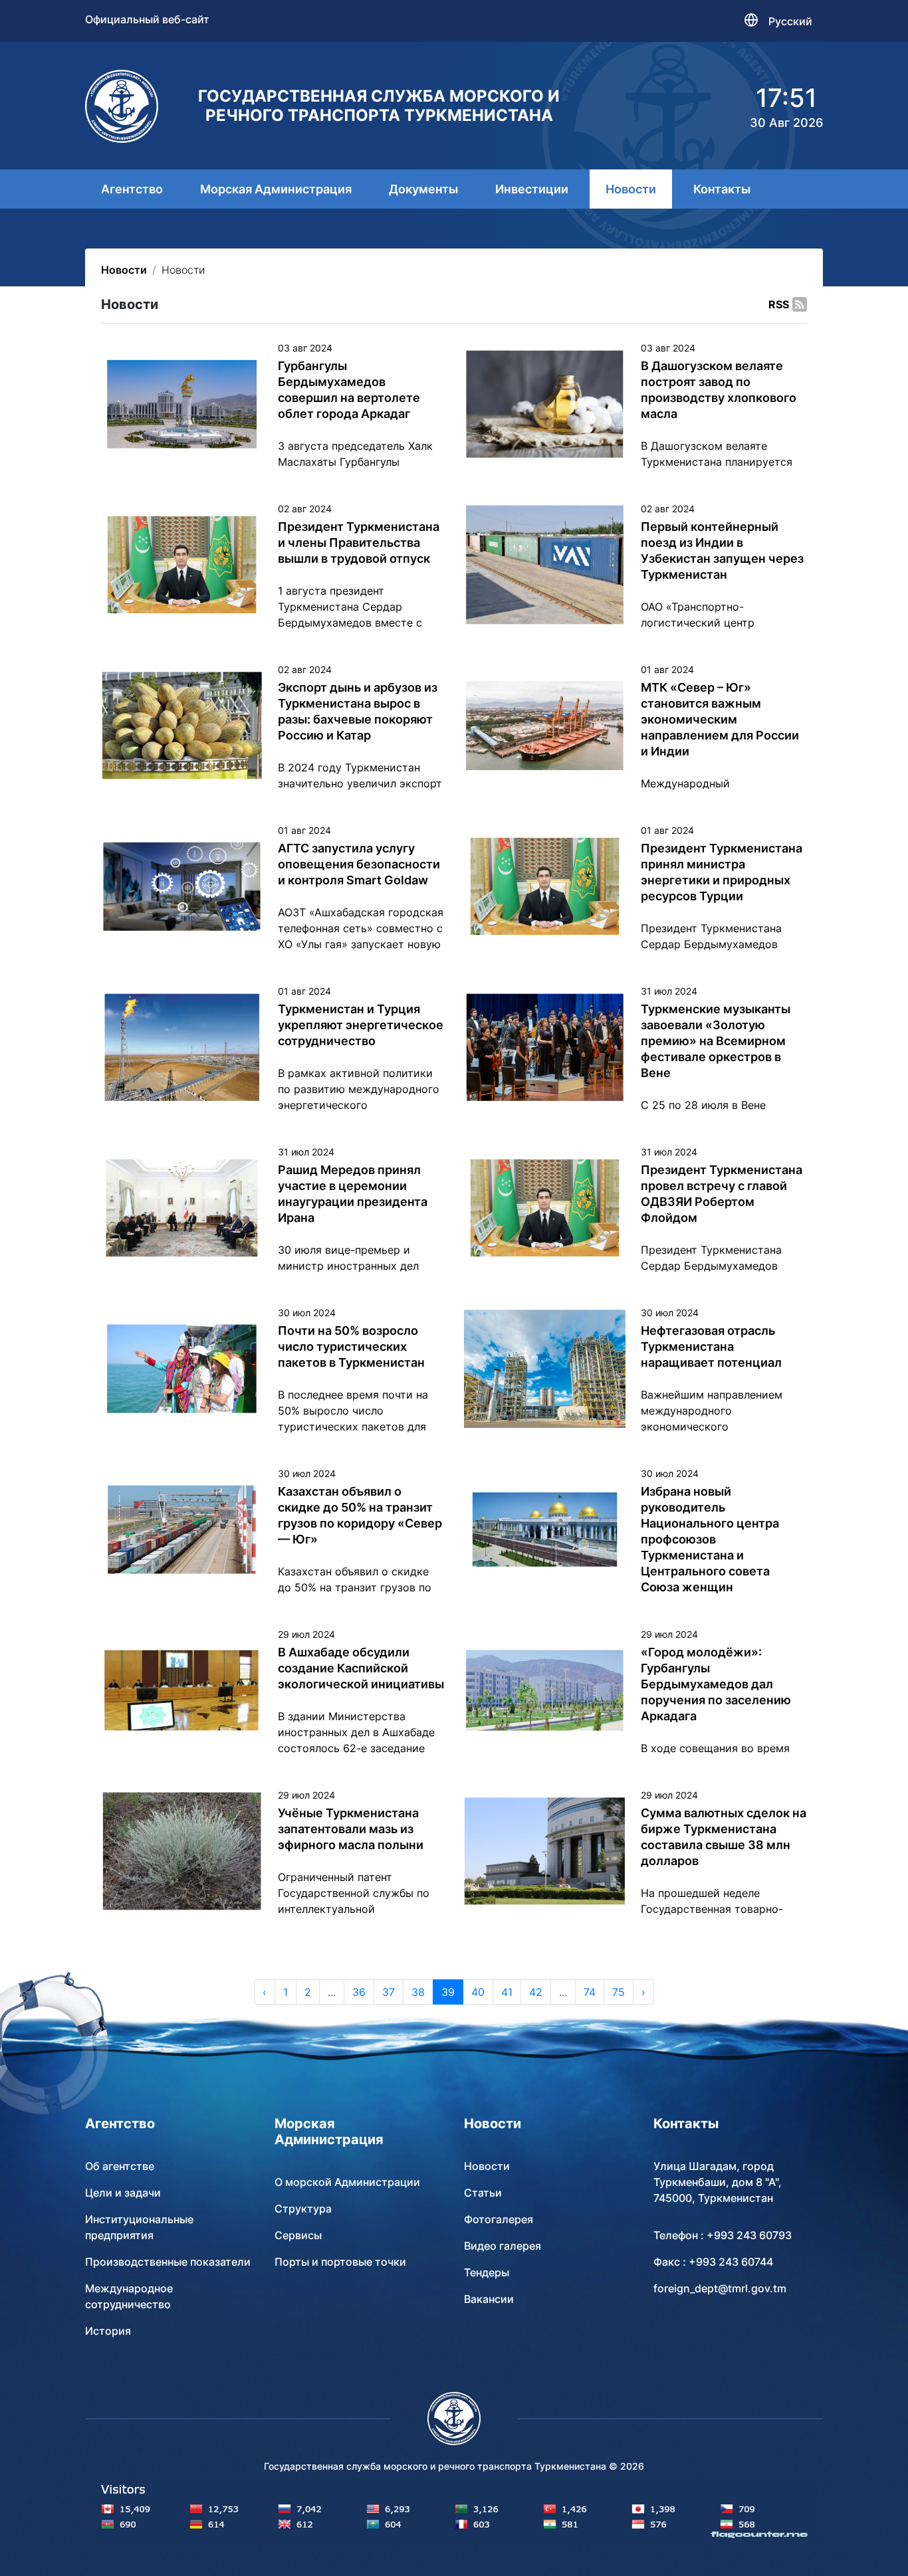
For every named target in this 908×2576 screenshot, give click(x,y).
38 (418, 1992)
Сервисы (298, 2235)
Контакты (722, 189)
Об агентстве (120, 2166)
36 (359, 1992)
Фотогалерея (499, 2219)
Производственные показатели (168, 2262)
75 (619, 1992)
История (108, 2331)
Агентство (132, 189)
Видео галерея (503, 2246)
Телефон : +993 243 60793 (723, 2235)
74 (590, 1992)
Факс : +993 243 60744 (713, 2262)
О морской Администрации (347, 2182)
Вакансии (489, 2299)
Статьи (483, 2193)
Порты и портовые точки (340, 2262)
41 (507, 1992)
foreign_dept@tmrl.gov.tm (720, 2288)
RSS (779, 304)
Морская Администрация (276, 189)
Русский (790, 21)
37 (389, 1992)
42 (536, 1992)
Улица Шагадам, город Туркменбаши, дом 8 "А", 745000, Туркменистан (718, 2182)
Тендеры (487, 2272)
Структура (303, 2209)
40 (478, 1992)
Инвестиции (532, 189)
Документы (423, 189)
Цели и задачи (123, 2193)
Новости (631, 189)
